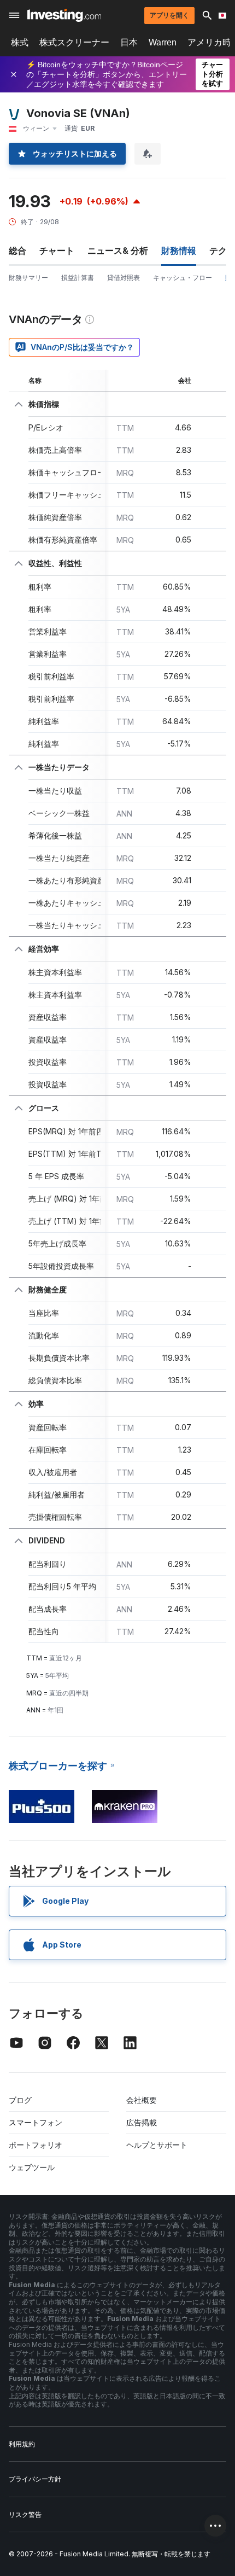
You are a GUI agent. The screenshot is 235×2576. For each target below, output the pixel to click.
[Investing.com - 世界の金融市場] (64, 15)
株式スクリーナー (74, 42)
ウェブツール (32, 2167)
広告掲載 (142, 2122)
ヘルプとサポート (157, 2145)
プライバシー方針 (35, 2479)
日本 (129, 42)
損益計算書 (78, 278)
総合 (17, 250)
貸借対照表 (124, 278)
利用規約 (22, 2444)
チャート (57, 250)
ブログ (20, 2100)
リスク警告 (25, 2514)
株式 (20, 42)
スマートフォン (36, 2122)
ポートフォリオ (36, 2145)
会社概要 (142, 2100)
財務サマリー (28, 278)
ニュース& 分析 (118, 250)
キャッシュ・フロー (183, 278)
